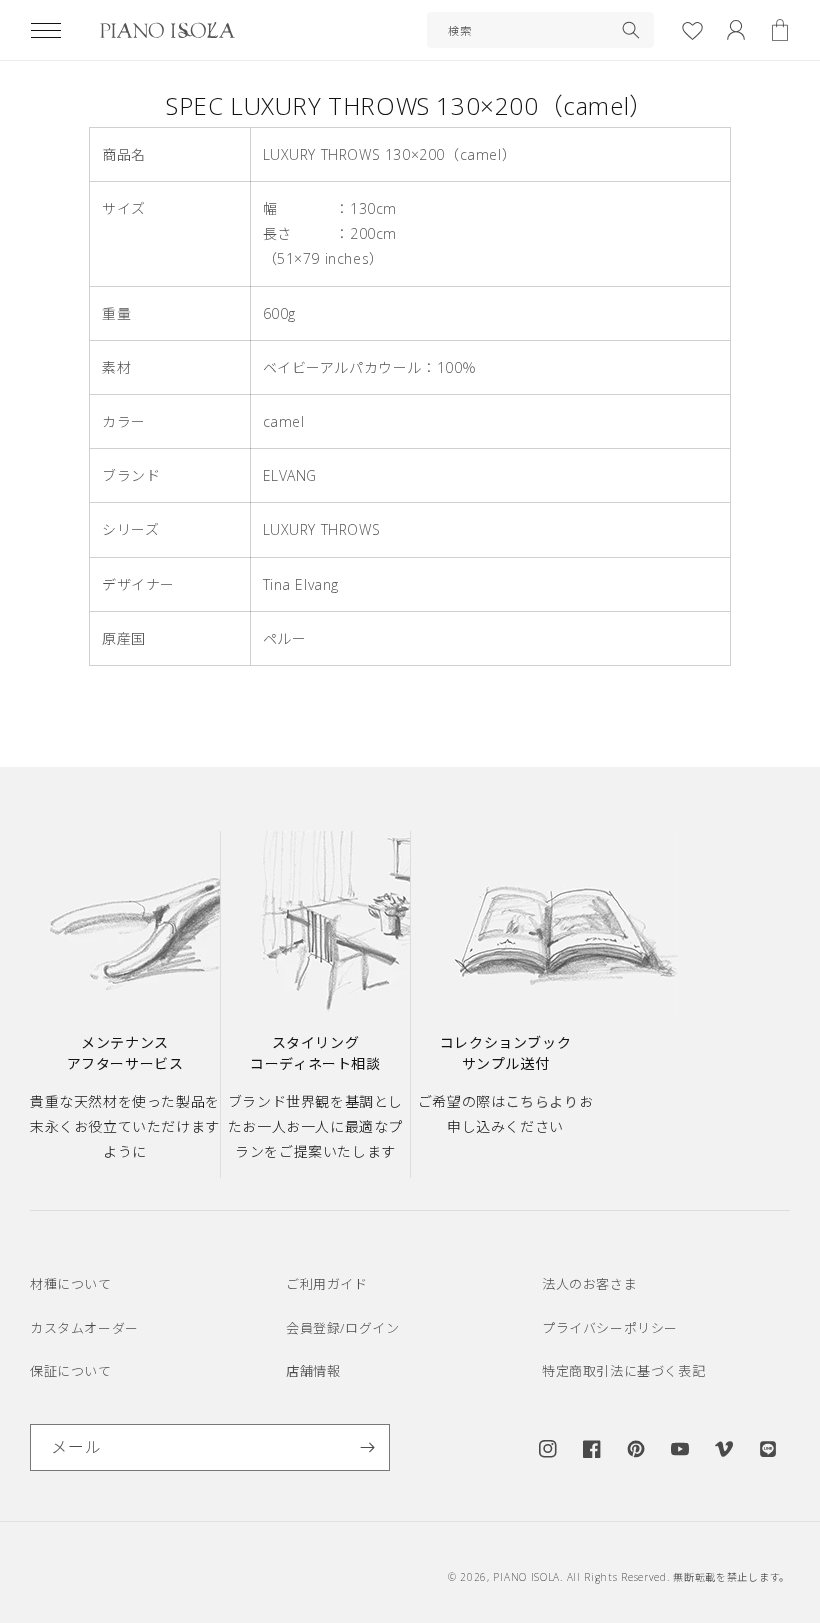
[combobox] (540, 30)
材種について (71, 1284)
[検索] (631, 30)
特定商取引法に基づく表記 (623, 1371)
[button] (46, 30)
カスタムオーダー (84, 1328)
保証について (71, 1371)
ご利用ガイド (327, 1284)
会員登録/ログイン (342, 1328)
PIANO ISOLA (526, 1577)
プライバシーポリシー (610, 1328)
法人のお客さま (589, 1284)
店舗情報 (313, 1371)
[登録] (367, 1447)
